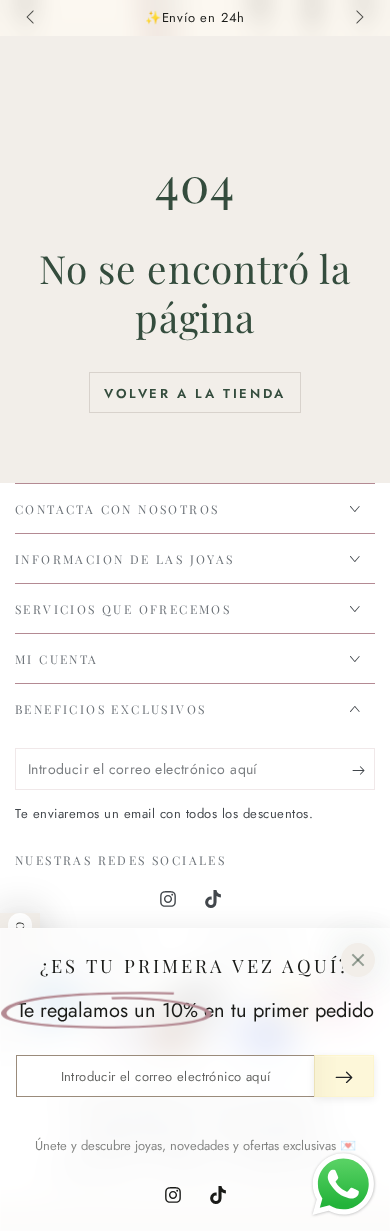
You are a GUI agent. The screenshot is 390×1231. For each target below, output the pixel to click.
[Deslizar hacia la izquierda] (32, 18)
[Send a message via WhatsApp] (343, 1184)
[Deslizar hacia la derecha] (358, 18)
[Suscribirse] (363, 770)
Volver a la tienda (195, 393)
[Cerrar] (358, 960)
